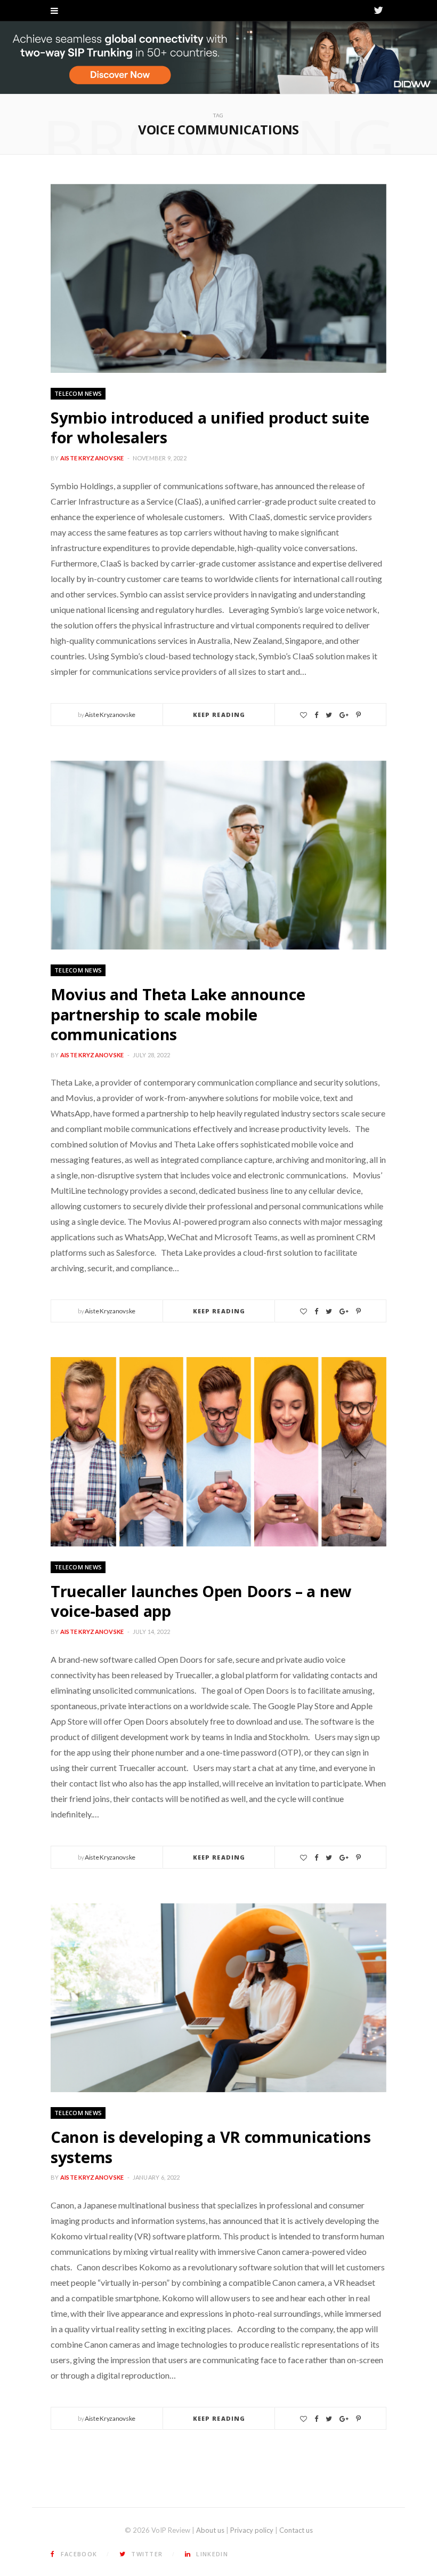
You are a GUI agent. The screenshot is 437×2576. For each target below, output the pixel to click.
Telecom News (78, 393)
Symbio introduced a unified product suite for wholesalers (210, 428)
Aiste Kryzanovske (92, 458)
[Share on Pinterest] (358, 715)
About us (210, 2530)
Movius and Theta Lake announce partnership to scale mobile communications (178, 1014)
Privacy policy (252, 2530)
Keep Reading (219, 715)
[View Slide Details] (218, 58)
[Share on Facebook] (316, 715)
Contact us (296, 2530)
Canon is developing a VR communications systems (211, 2147)
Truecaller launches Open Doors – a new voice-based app (201, 1601)
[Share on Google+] (344, 715)
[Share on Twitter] (329, 715)
